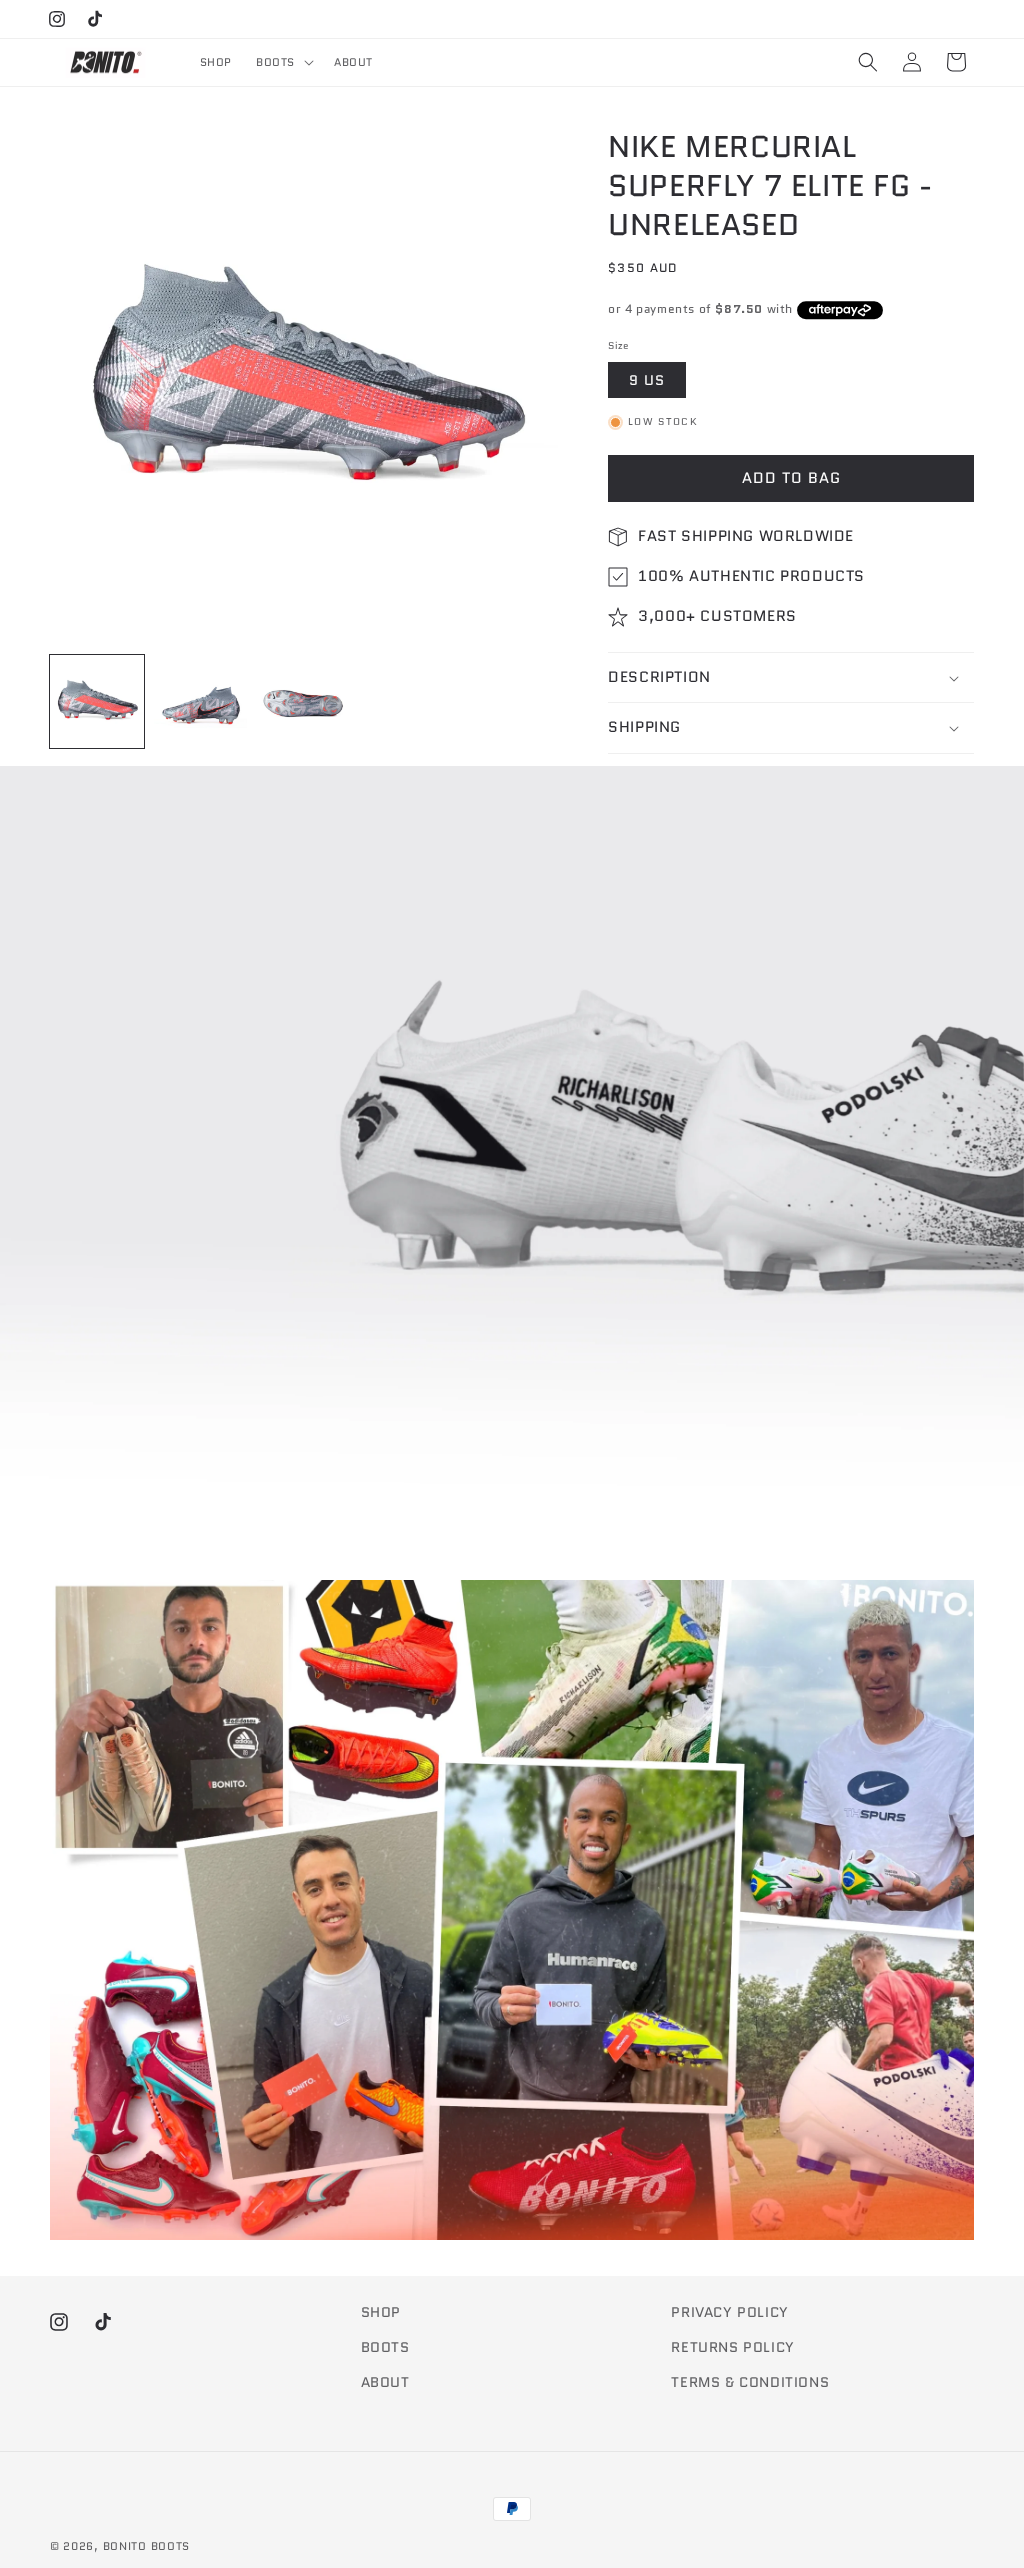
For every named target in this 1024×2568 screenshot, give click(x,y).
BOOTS (385, 2347)
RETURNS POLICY (732, 2347)
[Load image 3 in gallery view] (304, 702)
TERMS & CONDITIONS (750, 2382)
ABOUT (385, 2382)
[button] (283, 62)
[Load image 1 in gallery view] (97, 702)
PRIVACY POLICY (729, 2312)
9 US (647, 380)
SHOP (381, 2312)
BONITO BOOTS (146, 2546)
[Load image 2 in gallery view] (201, 702)
